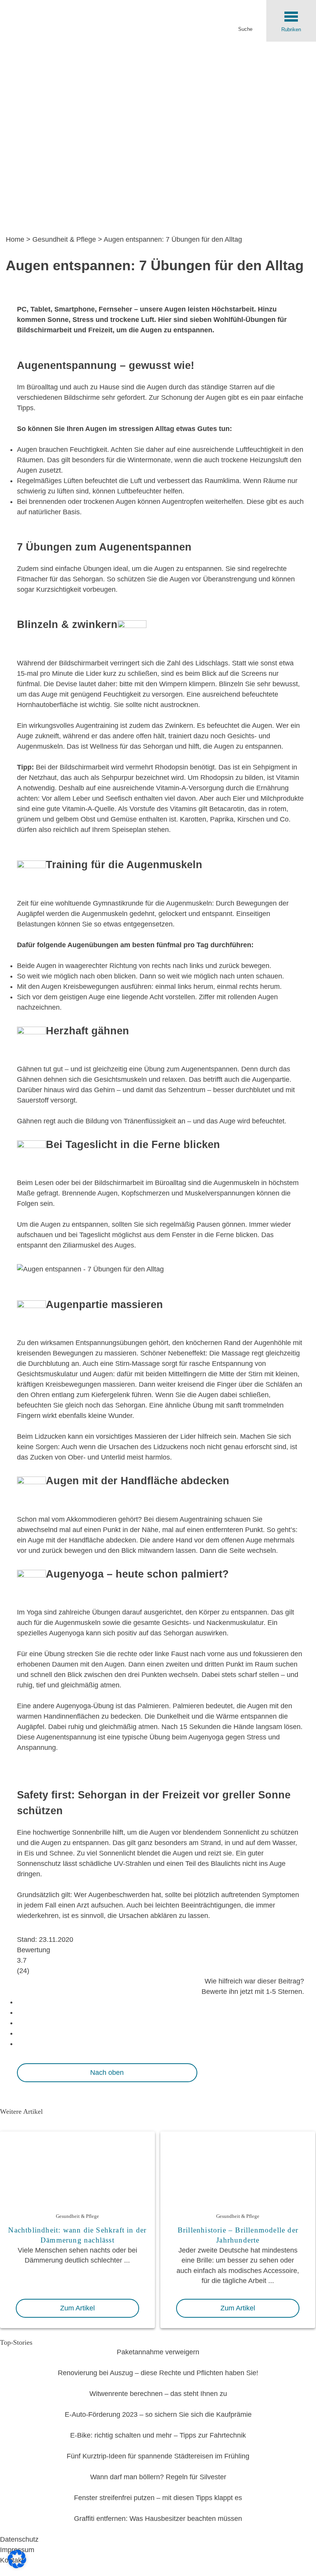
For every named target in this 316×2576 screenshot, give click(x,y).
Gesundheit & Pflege (64, 239)
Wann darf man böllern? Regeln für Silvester (158, 2477)
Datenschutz (19, 2539)
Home (15, 239)
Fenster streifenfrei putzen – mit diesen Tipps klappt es (158, 2498)
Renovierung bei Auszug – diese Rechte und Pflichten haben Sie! (158, 2373)
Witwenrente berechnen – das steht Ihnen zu (158, 2394)
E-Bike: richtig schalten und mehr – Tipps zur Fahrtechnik (158, 2435)
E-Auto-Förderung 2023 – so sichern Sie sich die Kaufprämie (158, 2414)
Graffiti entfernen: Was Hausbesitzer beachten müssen (158, 2519)
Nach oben (107, 2073)
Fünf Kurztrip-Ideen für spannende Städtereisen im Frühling (158, 2456)
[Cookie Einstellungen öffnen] (17, 2566)
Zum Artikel (77, 2308)
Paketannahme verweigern (158, 2352)
